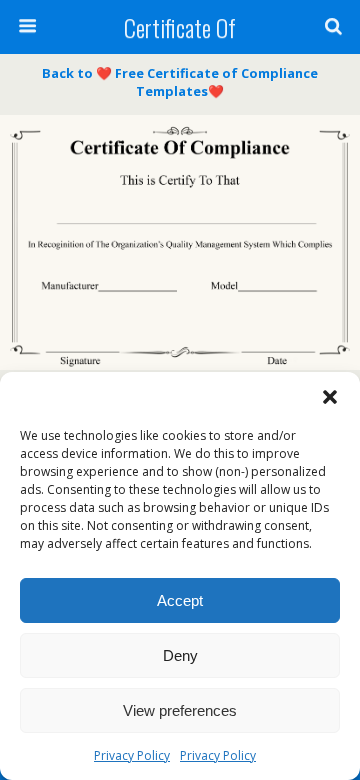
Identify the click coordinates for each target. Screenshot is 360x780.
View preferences (180, 710)
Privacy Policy (132, 755)
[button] (330, 397)
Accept (180, 600)
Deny (180, 655)
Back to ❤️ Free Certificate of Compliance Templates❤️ (180, 82)
